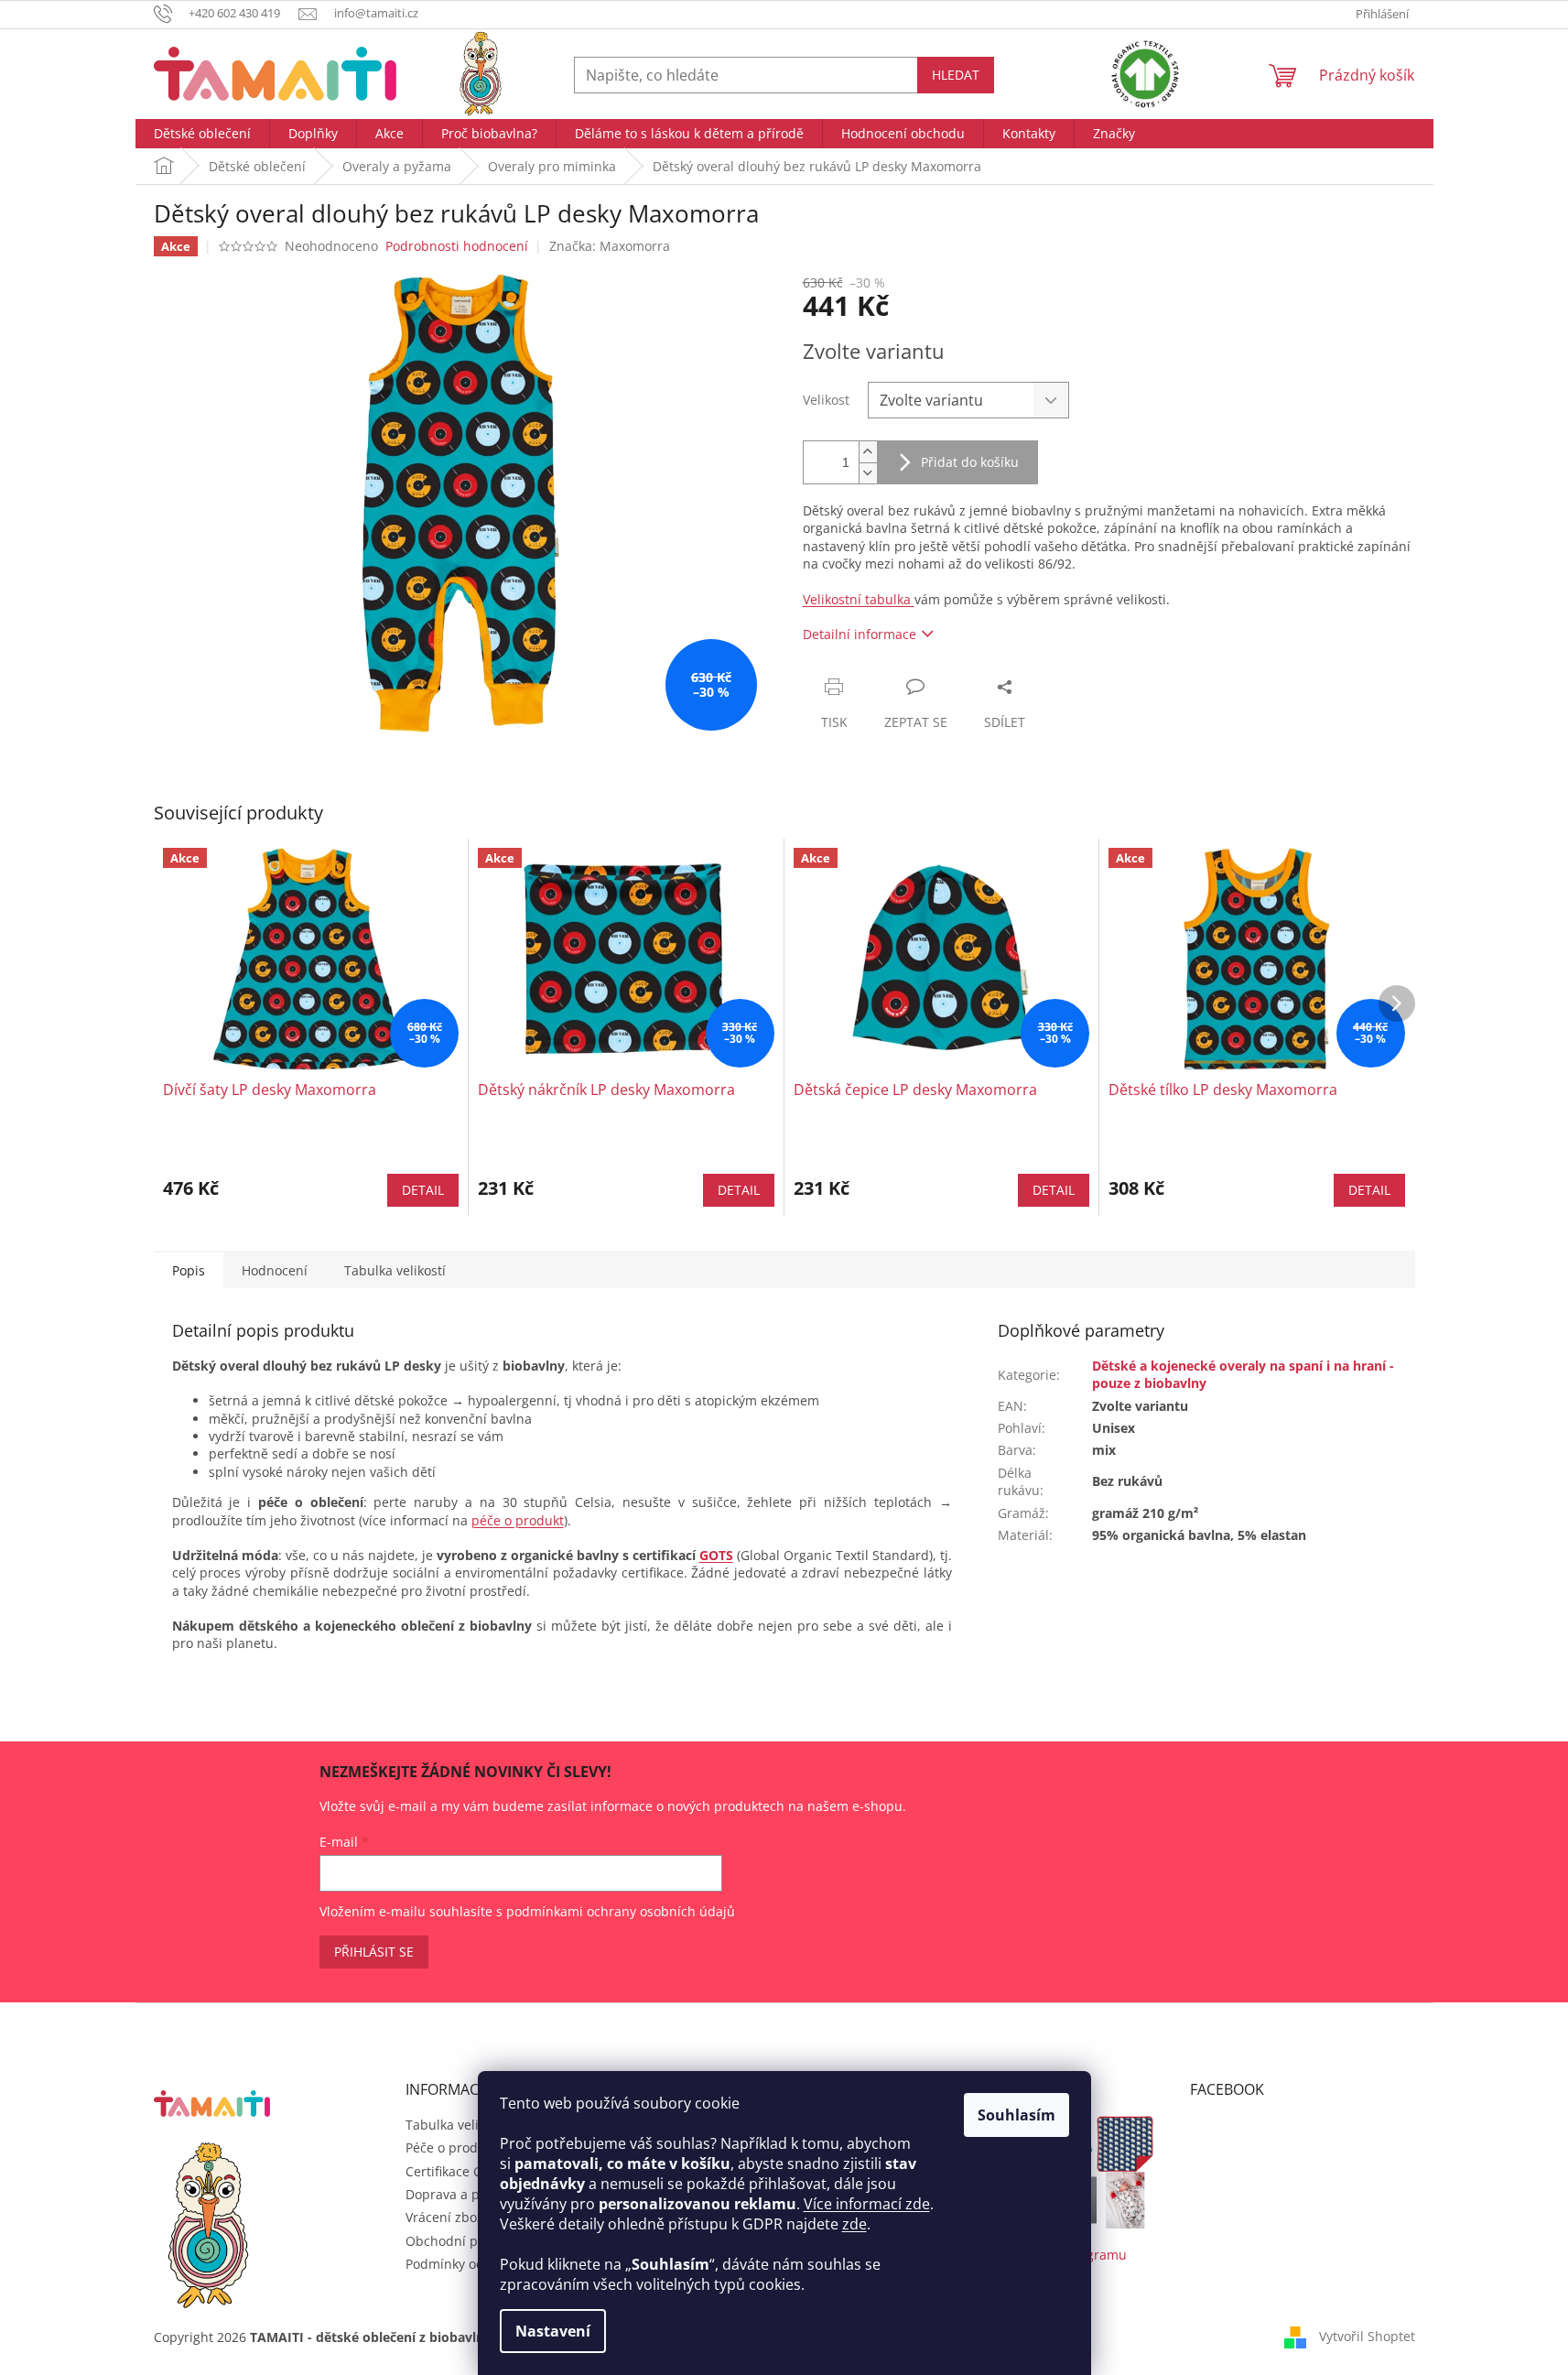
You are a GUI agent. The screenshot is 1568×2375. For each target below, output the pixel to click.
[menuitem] (202, 134)
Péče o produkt (451, 2147)
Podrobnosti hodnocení (457, 246)
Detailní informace (860, 634)
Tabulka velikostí (456, 2125)
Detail (423, 1190)
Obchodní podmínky (468, 2241)
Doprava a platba (458, 2194)
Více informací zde (867, 2204)
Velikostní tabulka (859, 599)
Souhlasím (1016, 2115)
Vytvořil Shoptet (1367, 2336)
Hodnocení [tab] (275, 1270)
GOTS (716, 1555)
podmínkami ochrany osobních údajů (621, 1911)
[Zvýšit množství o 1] (868, 452)
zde (854, 2224)
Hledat (956, 75)
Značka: (610, 246)
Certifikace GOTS (456, 2171)
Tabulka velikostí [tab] (395, 1270)
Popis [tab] (189, 1270)
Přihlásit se (374, 1952)
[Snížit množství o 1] (868, 473)
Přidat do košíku (970, 462)
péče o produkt (518, 1520)
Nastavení (553, 2331)
